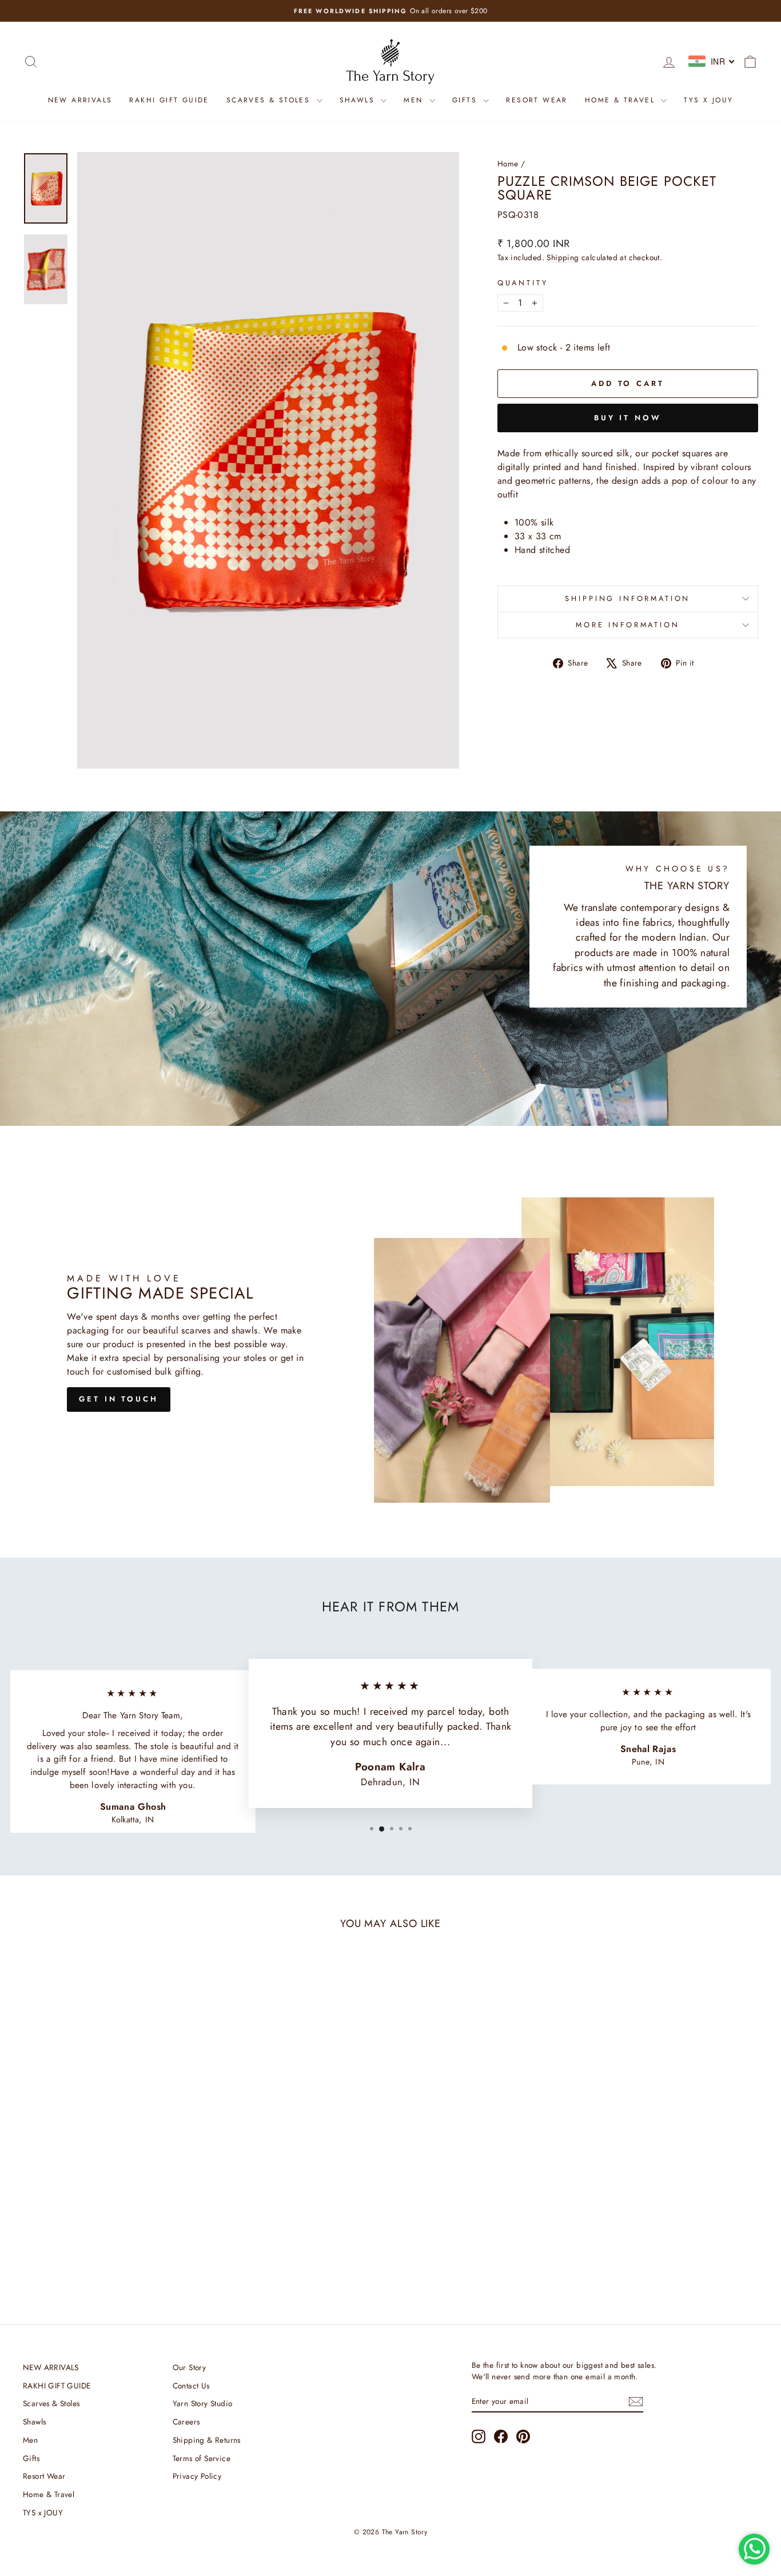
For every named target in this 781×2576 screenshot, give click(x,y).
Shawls (359, 100)
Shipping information (627, 598)
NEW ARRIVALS (80, 100)
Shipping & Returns (207, 2440)
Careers (186, 2422)
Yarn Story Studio (203, 2403)
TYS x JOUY (708, 100)
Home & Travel (622, 100)
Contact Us (191, 2386)
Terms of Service (202, 2458)
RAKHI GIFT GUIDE (169, 100)
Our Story (190, 2367)
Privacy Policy (197, 2476)
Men (415, 100)
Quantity (523, 283)
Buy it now (628, 418)
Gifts (466, 100)
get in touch (119, 1399)
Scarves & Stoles (270, 100)
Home (508, 164)
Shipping (563, 257)
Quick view (110, 2207)
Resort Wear (537, 100)
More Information (627, 625)
